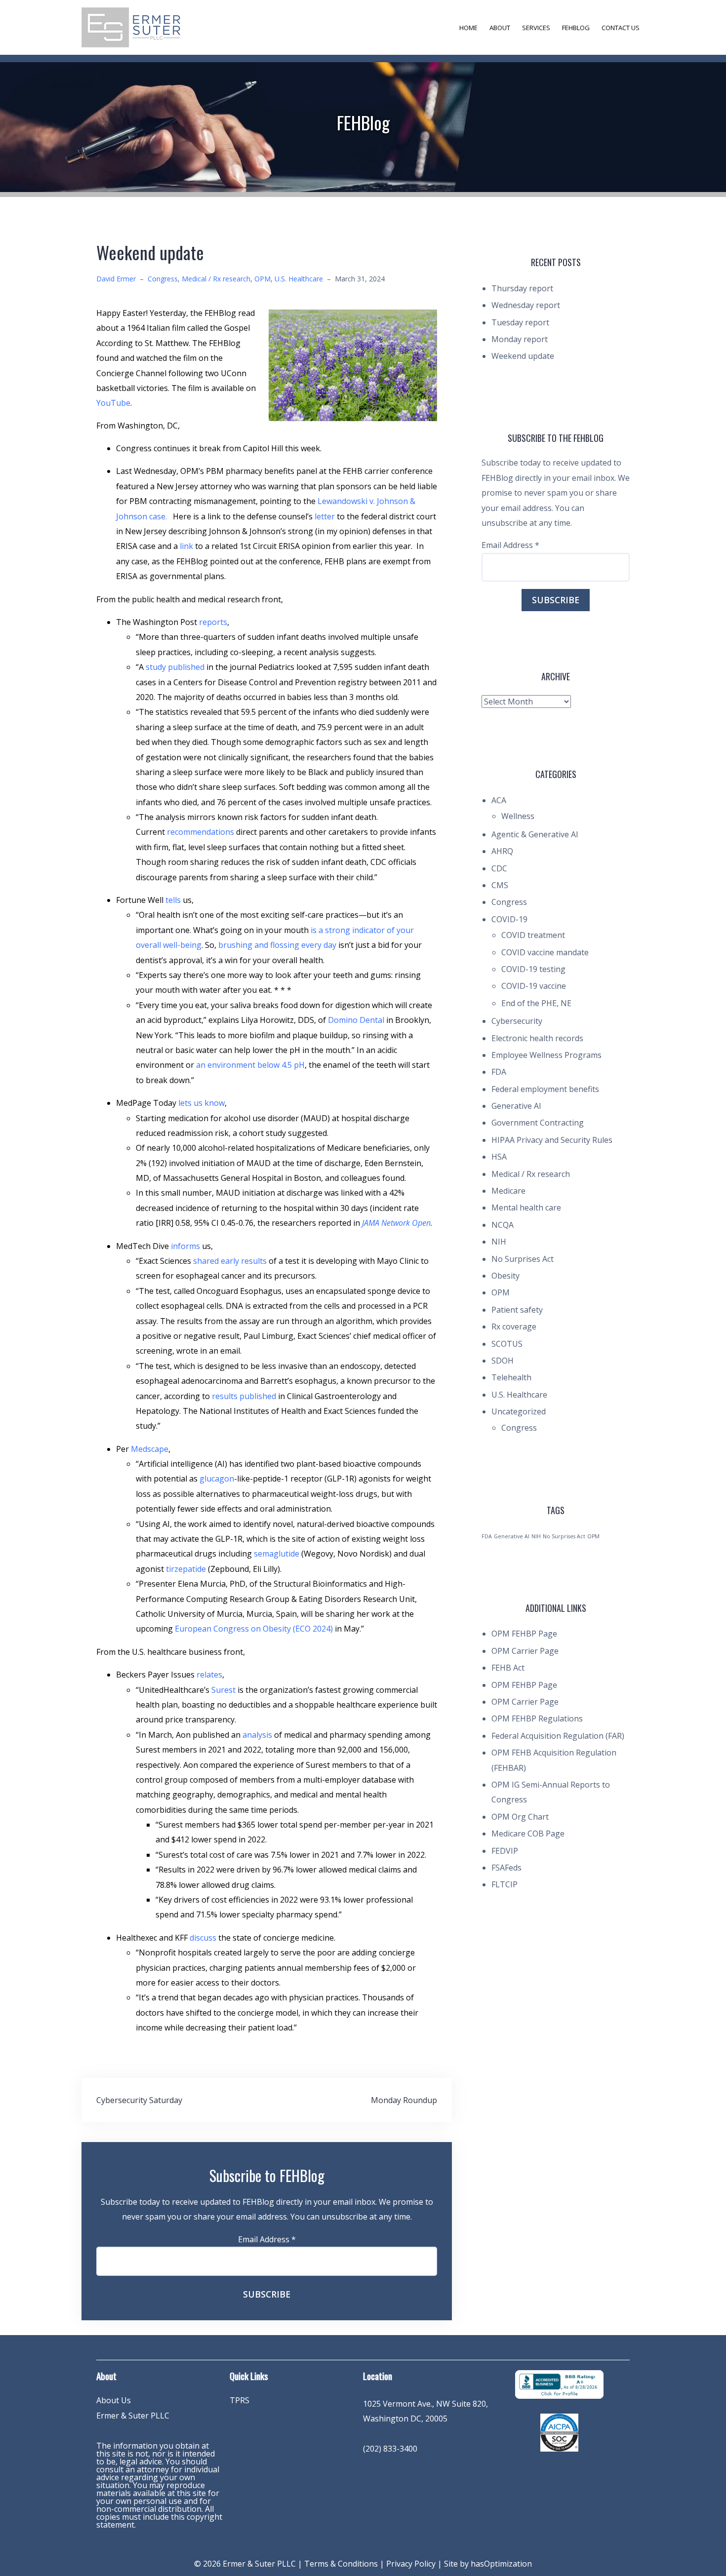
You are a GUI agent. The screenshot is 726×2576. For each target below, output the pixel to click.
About (500, 28)
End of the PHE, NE (536, 1003)
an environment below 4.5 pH (249, 1065)
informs (185, 1246)
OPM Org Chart (520, 1817)
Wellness (518, 816)
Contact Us (621, 28)
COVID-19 (509, 919)
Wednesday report (526, 305)
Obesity (505, 1276)
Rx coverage (514, 1327)
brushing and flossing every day (277, 945)
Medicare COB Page (528, 1834)
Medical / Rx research (216, 279)
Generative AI (516, 1106)
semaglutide (277, 1554)
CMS (500, 885)
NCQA (503, 1225)
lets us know (202, 1103)
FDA (499, 1072)
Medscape (150, 1449)
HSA (499, 1157)
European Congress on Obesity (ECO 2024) (254, 1629)
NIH (499, 1242)
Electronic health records (537, 1038)
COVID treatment (533, 935)
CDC (499, 868)
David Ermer (116, 279)
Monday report (520, 339)
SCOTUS (507, 1344)
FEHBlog (576, 28)
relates (209, 1675)
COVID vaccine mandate (545, 952)
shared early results (230, 1261)
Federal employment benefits (545, 1089)
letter (325, 516)
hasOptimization (501, 2564)
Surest (223, 1690)
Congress (163, 279)
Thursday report (522, 288)
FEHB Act (508, 1668)
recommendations (201, 832)
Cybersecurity (517, 1021)
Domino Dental (357, 1020)
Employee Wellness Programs (546, 1055)
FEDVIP (505, 1851)
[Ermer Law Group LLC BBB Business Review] (559, 2383)
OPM (262, 279)
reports (213, 622)
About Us (114, 2400)
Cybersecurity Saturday (139, 2100)
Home (468, 28)
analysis (258, 1735)
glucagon (217, 1479)
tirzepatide (186, 1569)
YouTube (113, 403)
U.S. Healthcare (299, 279)
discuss (203, 1938)
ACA (499, 800)
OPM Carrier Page (525, 1651)
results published (244, 1396)
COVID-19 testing (533, 969)
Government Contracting (538, 1123)
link (186, 546)
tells (173, 900)
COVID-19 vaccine (534, 986)
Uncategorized (519, 1411)
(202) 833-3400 (390, 2449)
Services (536, 28)
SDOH (503, 1361)
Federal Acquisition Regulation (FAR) (558, 1736)
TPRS (240, 2400)
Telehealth (511, 1377)
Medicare (508, 1191)
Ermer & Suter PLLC (133, 2416)
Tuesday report (520, 322)
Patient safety (517, 1310)
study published (175, 667)
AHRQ (502, 851)
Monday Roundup (404, 2100)
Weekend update (523, 356)
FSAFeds (506, 1868)
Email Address (267, 2239)
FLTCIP (504, 1884)
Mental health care (526, 1208)
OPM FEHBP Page (524, 1634)
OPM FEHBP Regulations (537, 1718)
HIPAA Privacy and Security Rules (552, 1140)
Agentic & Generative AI (535, 834)
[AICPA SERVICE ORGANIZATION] (559, 2432)
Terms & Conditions (341, 2564)
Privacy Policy (411, 2564)
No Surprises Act (523, 1259)
